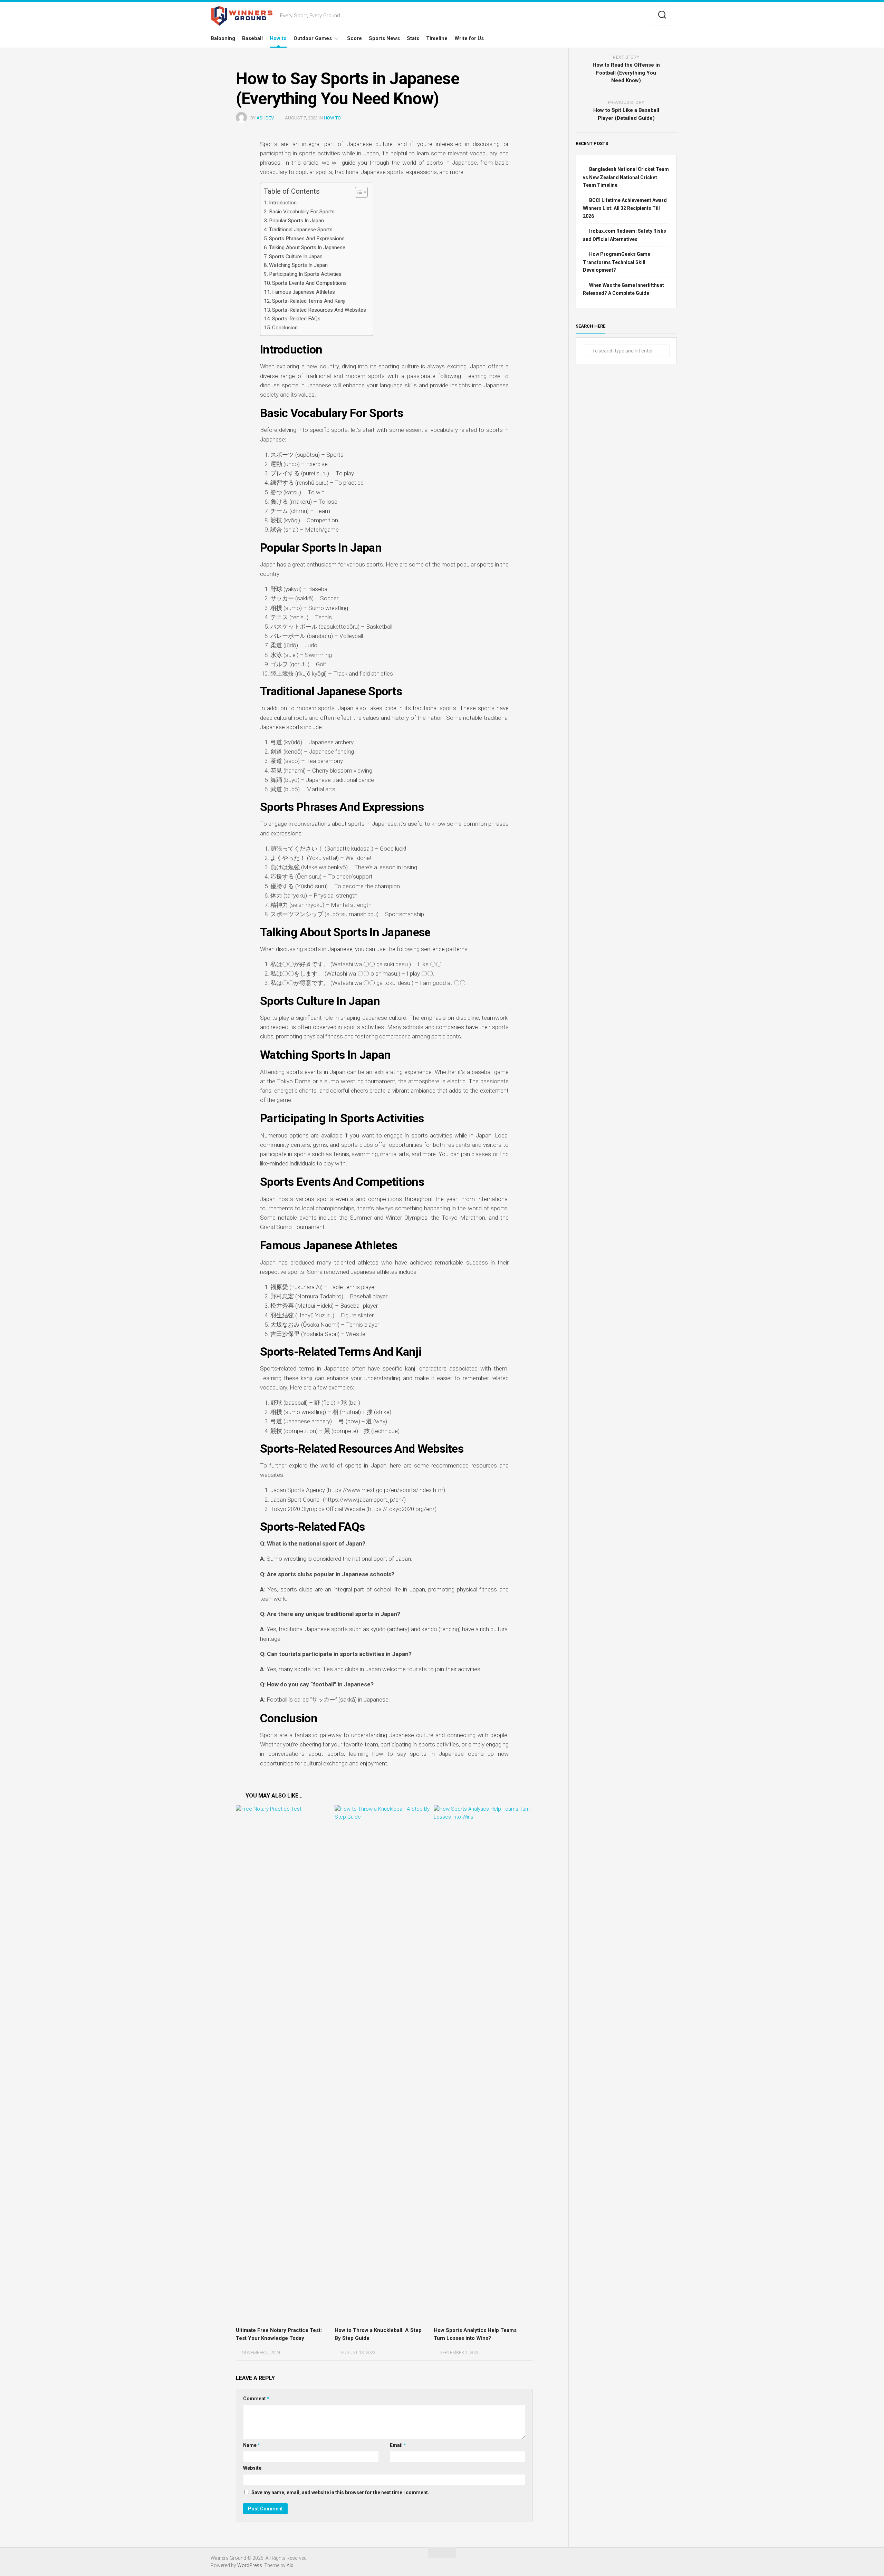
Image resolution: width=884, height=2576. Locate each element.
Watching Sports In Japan (298, 265)
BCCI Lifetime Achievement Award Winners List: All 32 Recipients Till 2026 (625, 208)
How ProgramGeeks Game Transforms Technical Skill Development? (617, 262)
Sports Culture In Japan (296, 256)
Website (252, 2468)
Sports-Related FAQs (296, 319)
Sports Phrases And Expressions (307, 239)
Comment (256, 2399)
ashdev (265, 118)
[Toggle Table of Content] (358, 192)
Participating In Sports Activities (305, 274)
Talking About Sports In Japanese (307, 248)
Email (398, 2445)
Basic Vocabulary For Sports (302, 212)
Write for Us (469, 38)
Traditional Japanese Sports (301, 230)
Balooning (223, 38)
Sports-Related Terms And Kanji (309, 301)
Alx (290, 2565)
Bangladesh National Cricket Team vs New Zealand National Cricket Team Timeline (626, 177)
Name (252, 2445)
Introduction (283, 203)
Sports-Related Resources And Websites (319, 310)
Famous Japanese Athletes (304, 292)
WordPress (250, 2565)
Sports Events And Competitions (309, 283)
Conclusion (285, 328)
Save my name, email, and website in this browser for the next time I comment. (340, 2492)
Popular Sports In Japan (296, 221)
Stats (413, 38)
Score (354, 38)
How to (278, 38)
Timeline (437, 38)
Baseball (252, 38)
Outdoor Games (313, 38)
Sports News (384, 38)
